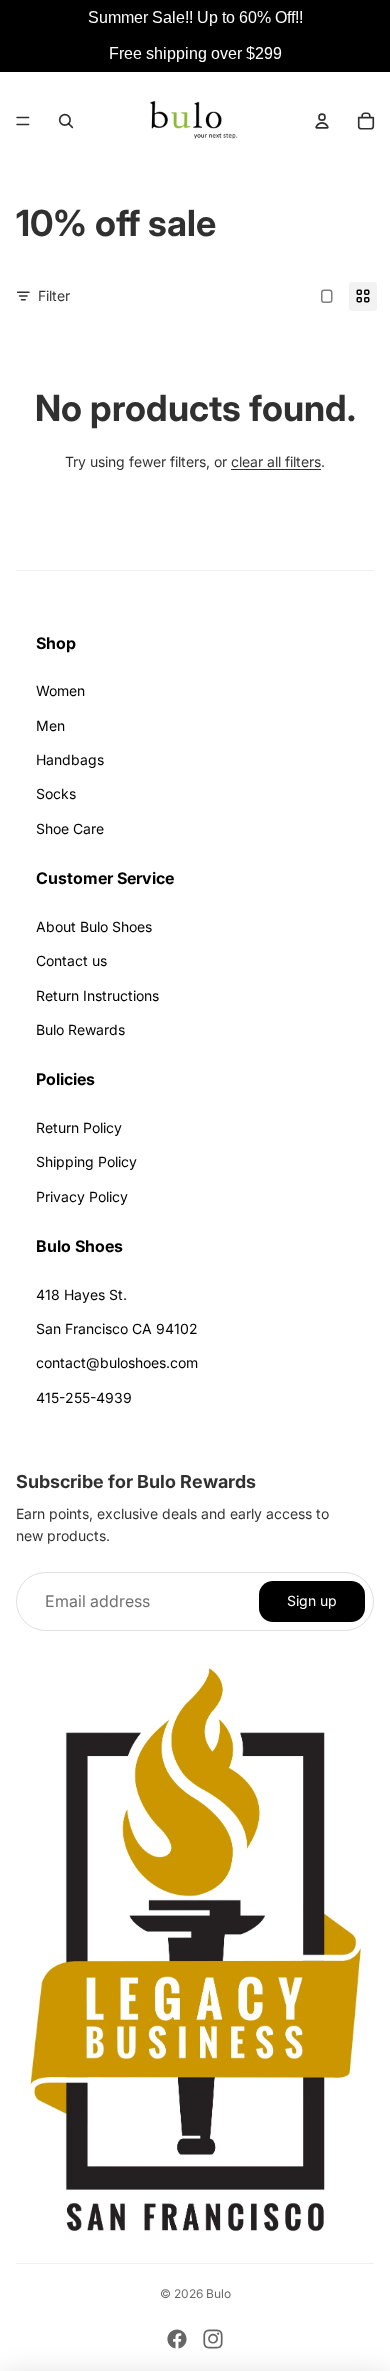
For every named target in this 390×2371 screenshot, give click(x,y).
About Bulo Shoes (94, 926)
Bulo (218, 2293)
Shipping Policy (86, 1161)
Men (50, 725)
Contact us (71, 960)
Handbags (70, 759)
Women (60, 690)
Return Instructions (97, 995)
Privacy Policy (82, 1196)
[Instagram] (213, 2339)
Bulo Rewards (80, 1029)
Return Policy (79, 1127)
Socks (56, 793)
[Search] (66, 121)
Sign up (312, 1600)
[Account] (322, 121)
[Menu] (23, 121)
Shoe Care (70, 828)
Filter (54, 295)
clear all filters (276, 461)
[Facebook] (177, 2339)
